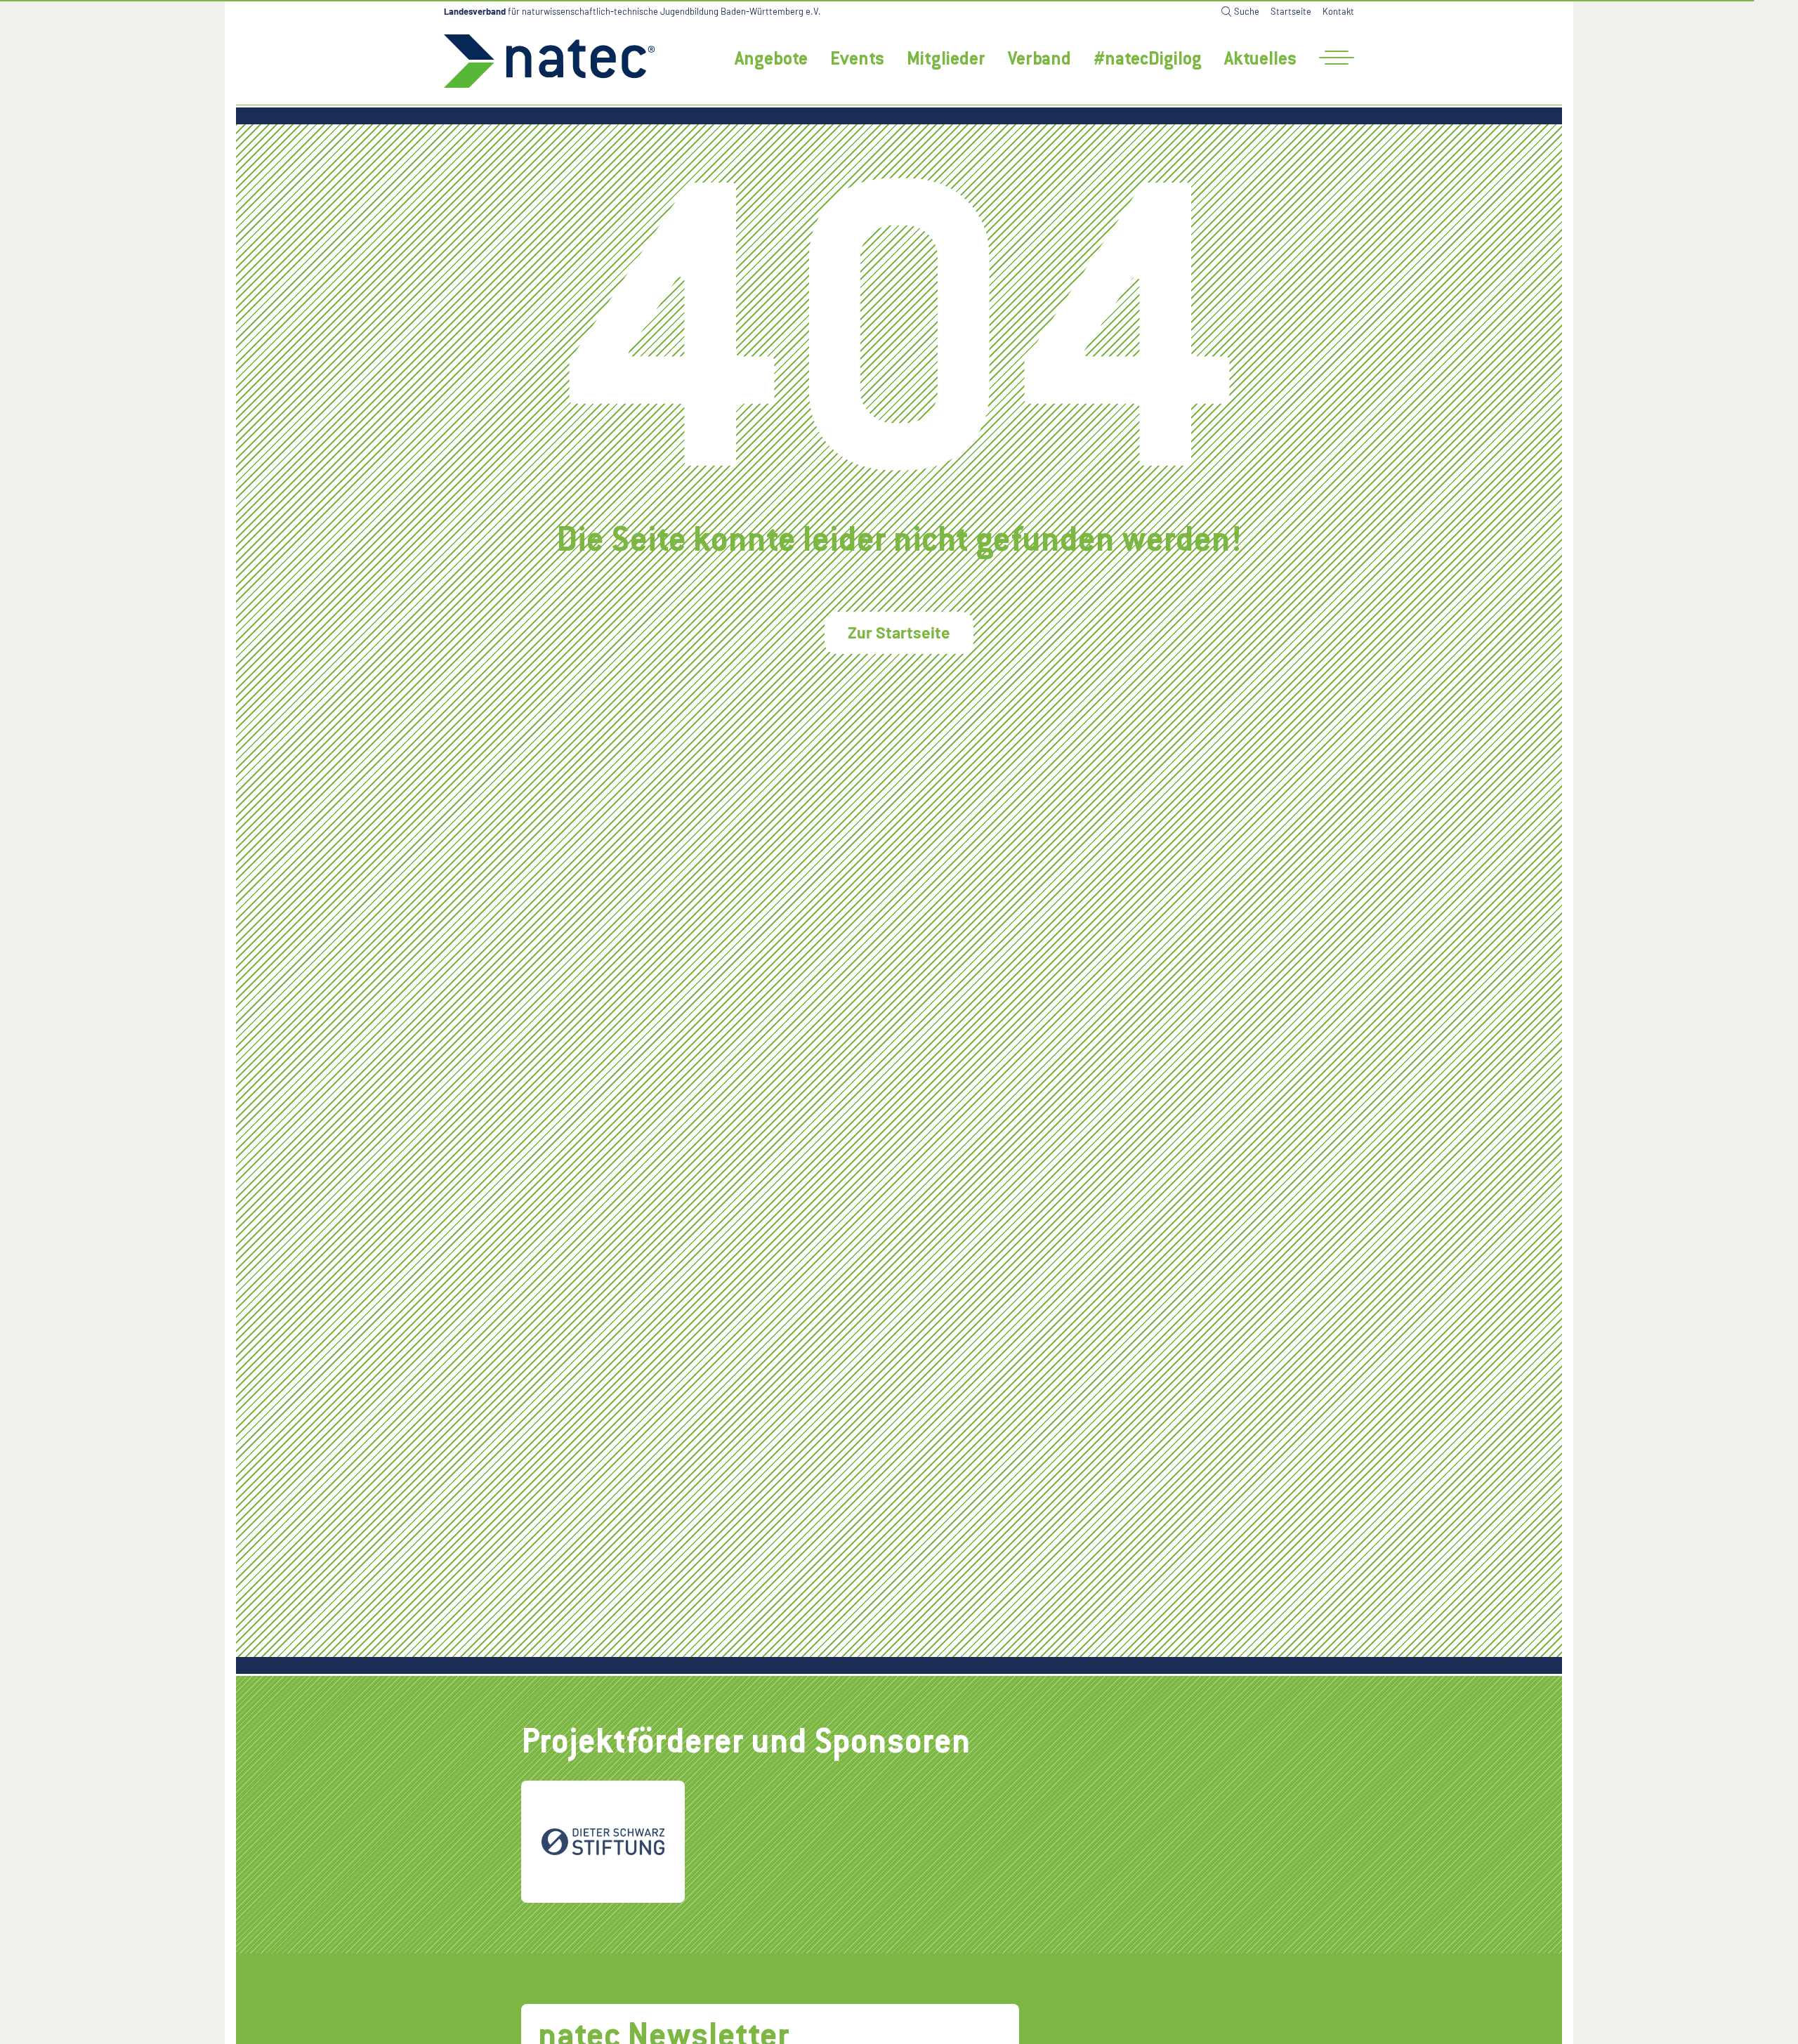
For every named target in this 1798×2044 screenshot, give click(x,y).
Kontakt (1338, 11)
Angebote (771, 60)
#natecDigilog (1148, 60)
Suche (1247, 11)
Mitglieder (946, 60)
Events (857, 60)
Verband (1039, 60)
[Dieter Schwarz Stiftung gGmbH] (603, 1842)
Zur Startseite (899, 632)
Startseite (1291, 11)
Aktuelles (1260, 60)
